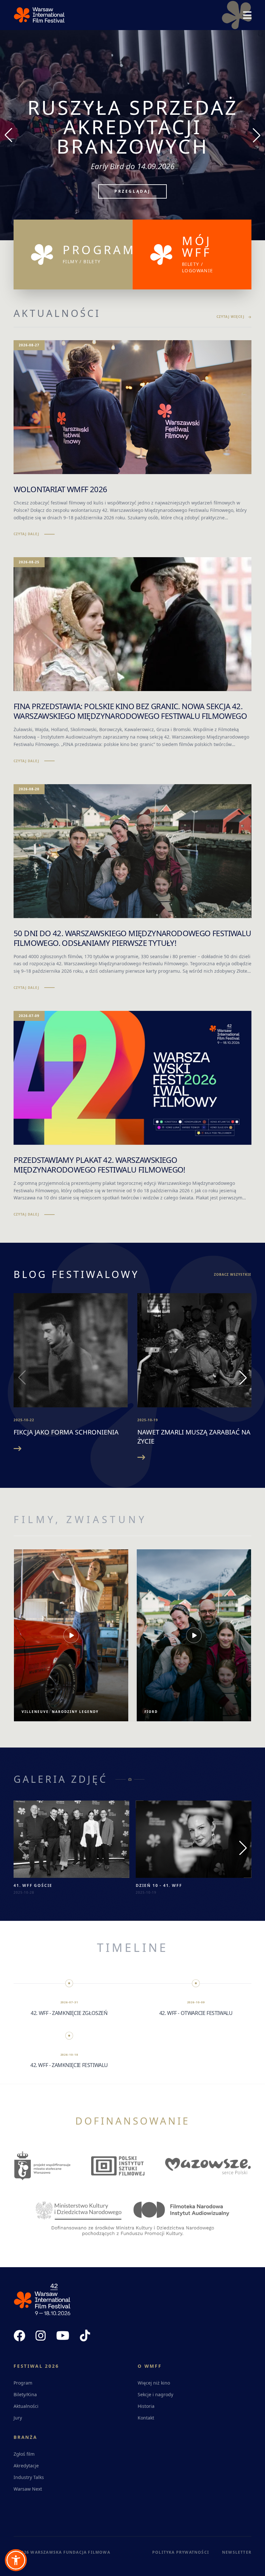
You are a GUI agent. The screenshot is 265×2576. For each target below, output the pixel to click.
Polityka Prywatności (181, 2552)
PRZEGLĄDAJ (132, 172)
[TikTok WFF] (85, 2336)
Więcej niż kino (154, 2383)
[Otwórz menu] (247, 15)
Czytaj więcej (230, 317)
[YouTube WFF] (63, 2336)
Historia (146, 2406)
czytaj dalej (26, 534)
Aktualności (26, 2406)
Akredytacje (26, 2466)
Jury (18, 2418)
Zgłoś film (24, 2454)
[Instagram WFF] (41, 2336)
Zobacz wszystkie (233, 1274)
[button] (16, 2560)
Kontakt (146, 2418)
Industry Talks (29, 2477)
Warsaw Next (28, 2489)
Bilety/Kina (25, 2394)
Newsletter (237, 2552)
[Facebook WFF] (19, 2336)
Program (23, 2383)
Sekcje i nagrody (155, 2394)
